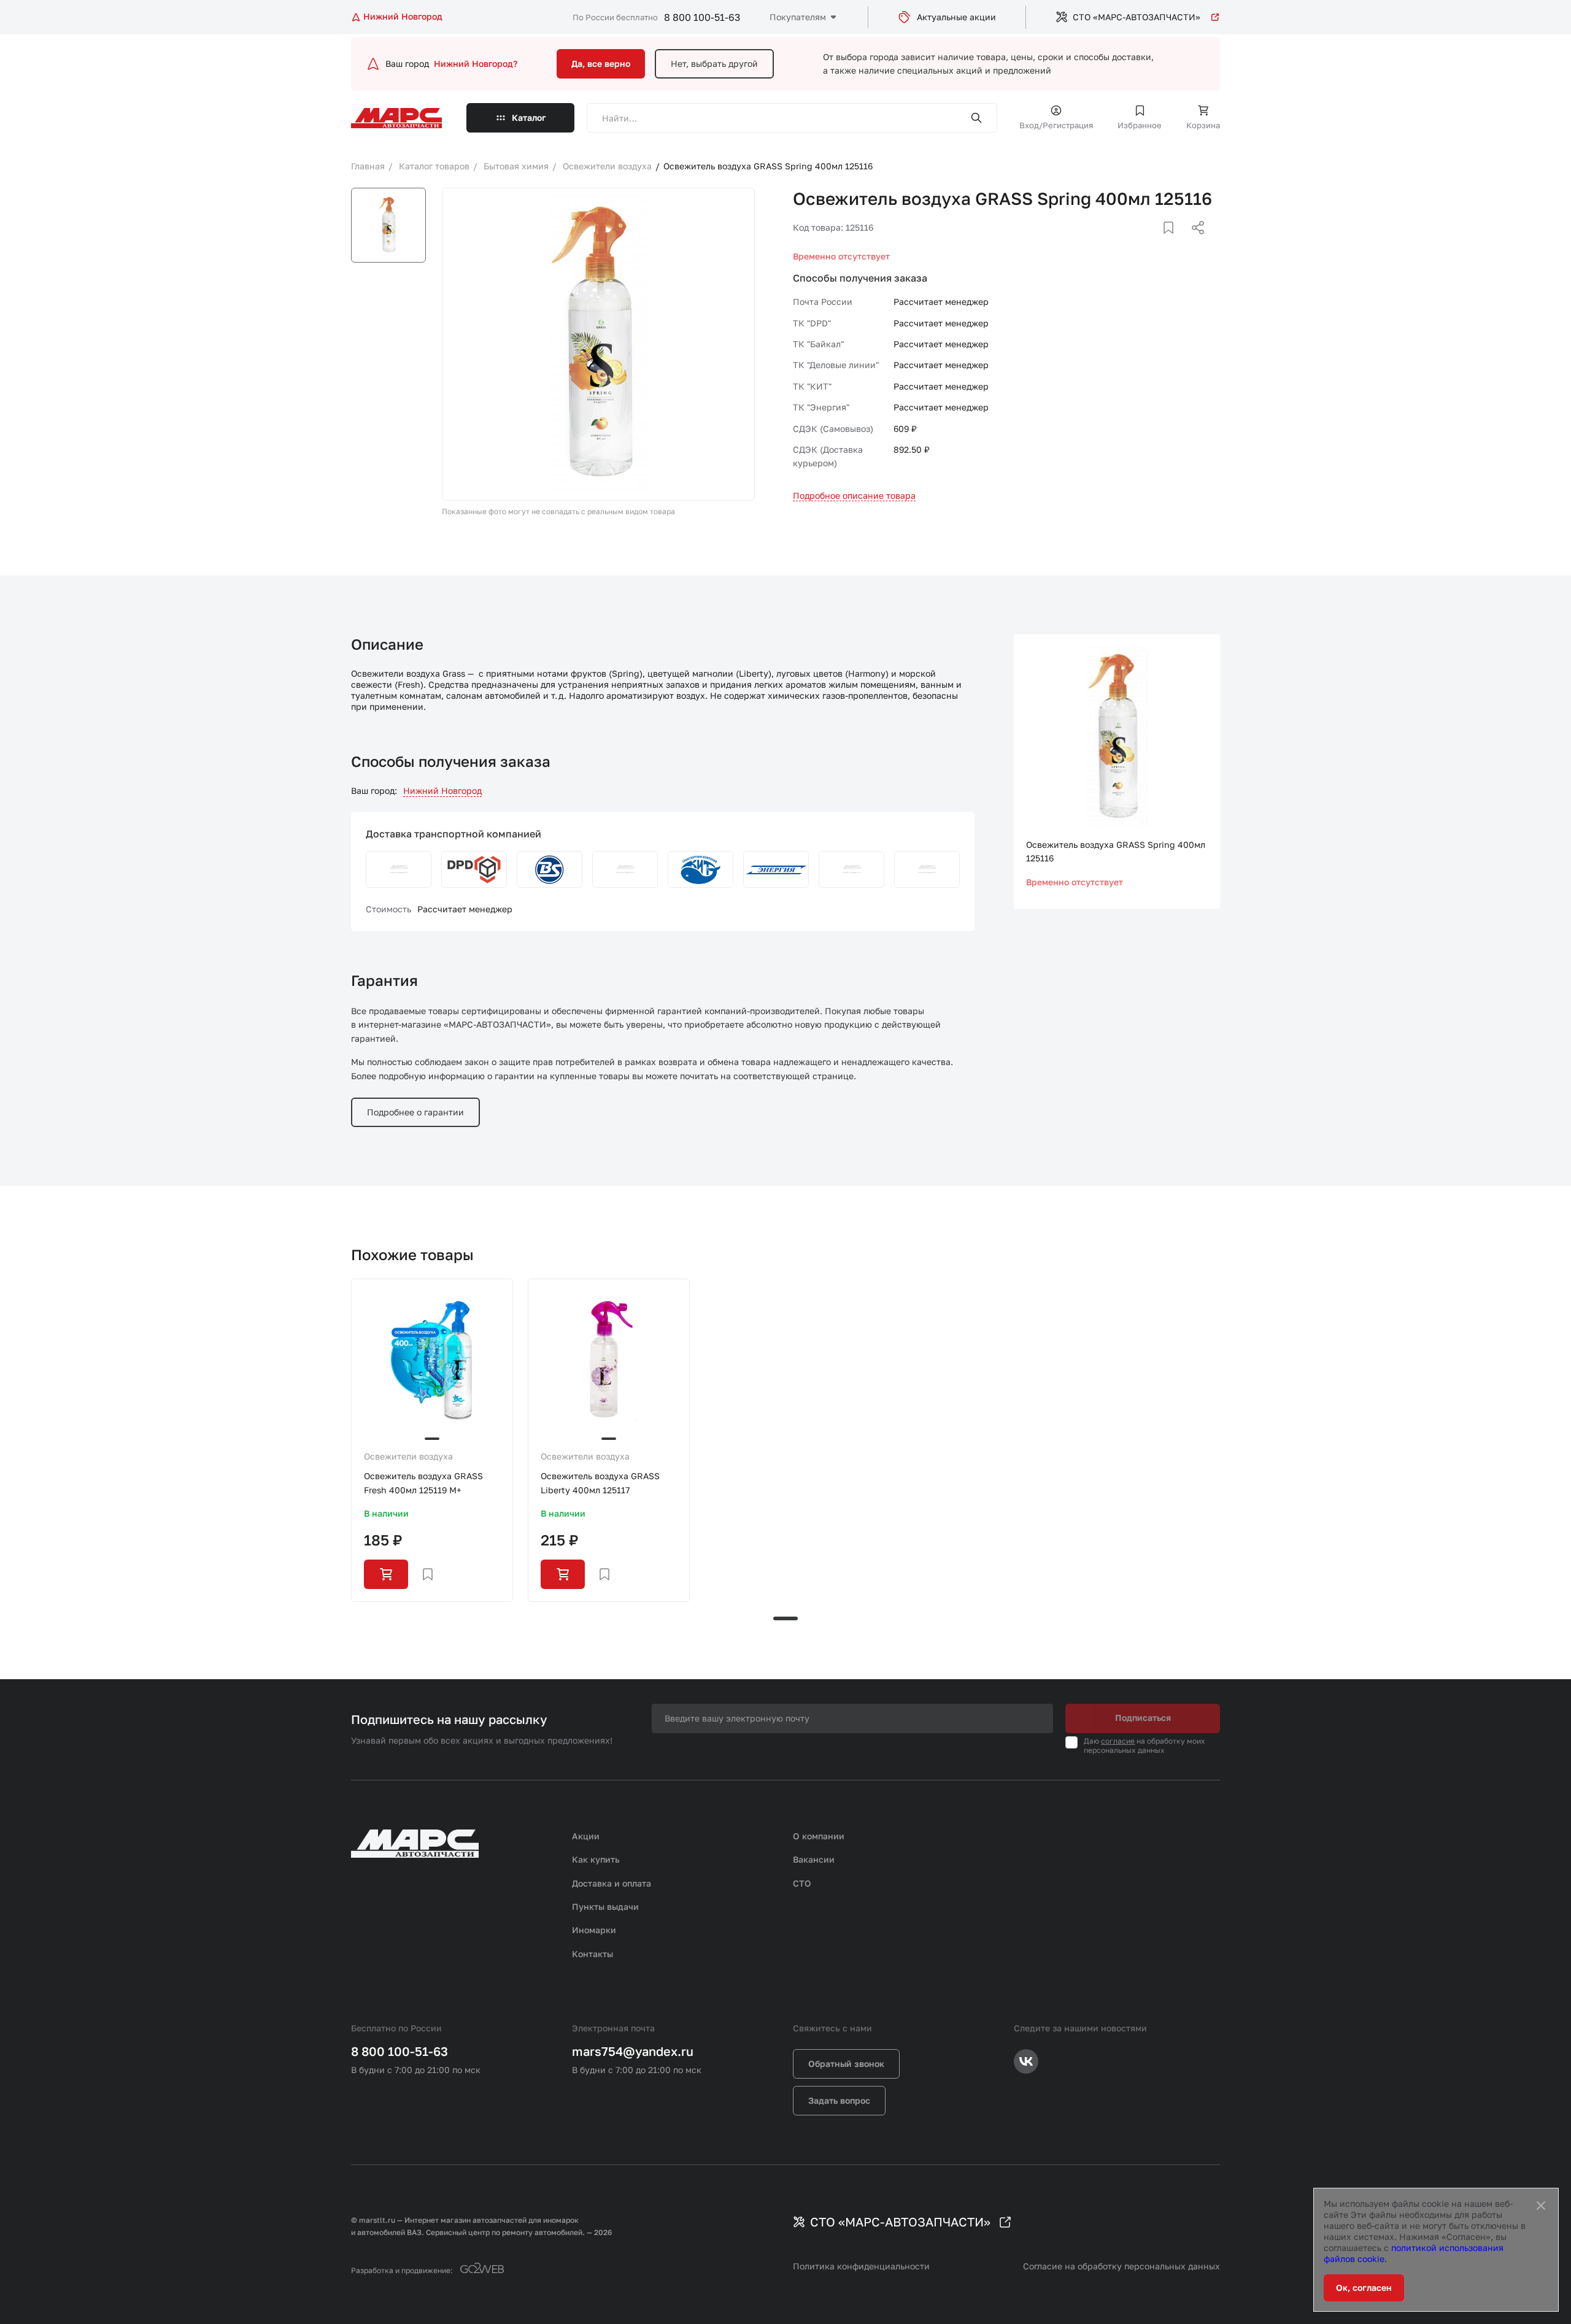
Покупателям (798, 17)
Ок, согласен (1364, 2287)
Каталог (529, 117)
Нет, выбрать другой (714, 63)
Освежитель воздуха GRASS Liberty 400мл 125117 (600, 1483)
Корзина (1203, 125)
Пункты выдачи (605, 1907)
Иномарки (594, 1930)
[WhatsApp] (1194, 242)
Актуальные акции (956, 17)
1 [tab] (785, 1618)
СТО (802, 1883)
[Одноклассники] (1174, 242)
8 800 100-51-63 (702, 17)
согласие (1118, 1741)
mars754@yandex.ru (633, 2051)
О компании (819, 1836)
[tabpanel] (432, 1440)
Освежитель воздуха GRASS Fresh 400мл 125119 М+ (423, 1483)
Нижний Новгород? (476, 63)
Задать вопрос (839, 2100)
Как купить (596, 1859)
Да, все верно (601, 63)
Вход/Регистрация (1056, 125)
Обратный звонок (846, 2064)
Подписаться (1143, 1718)
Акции (586, 1836)
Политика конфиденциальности (861, 2266)
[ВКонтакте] (1154, 242)
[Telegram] (1135, 242)
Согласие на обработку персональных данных (1121, 2266)
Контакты (593, 1954)
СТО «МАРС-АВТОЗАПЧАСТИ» (1137, 17)
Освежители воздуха (408, 1456)
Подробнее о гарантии (415, 1112)
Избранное (1140, 125)
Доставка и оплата (612, 1883)
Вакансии (814, 1859)
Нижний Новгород (442, 791)
